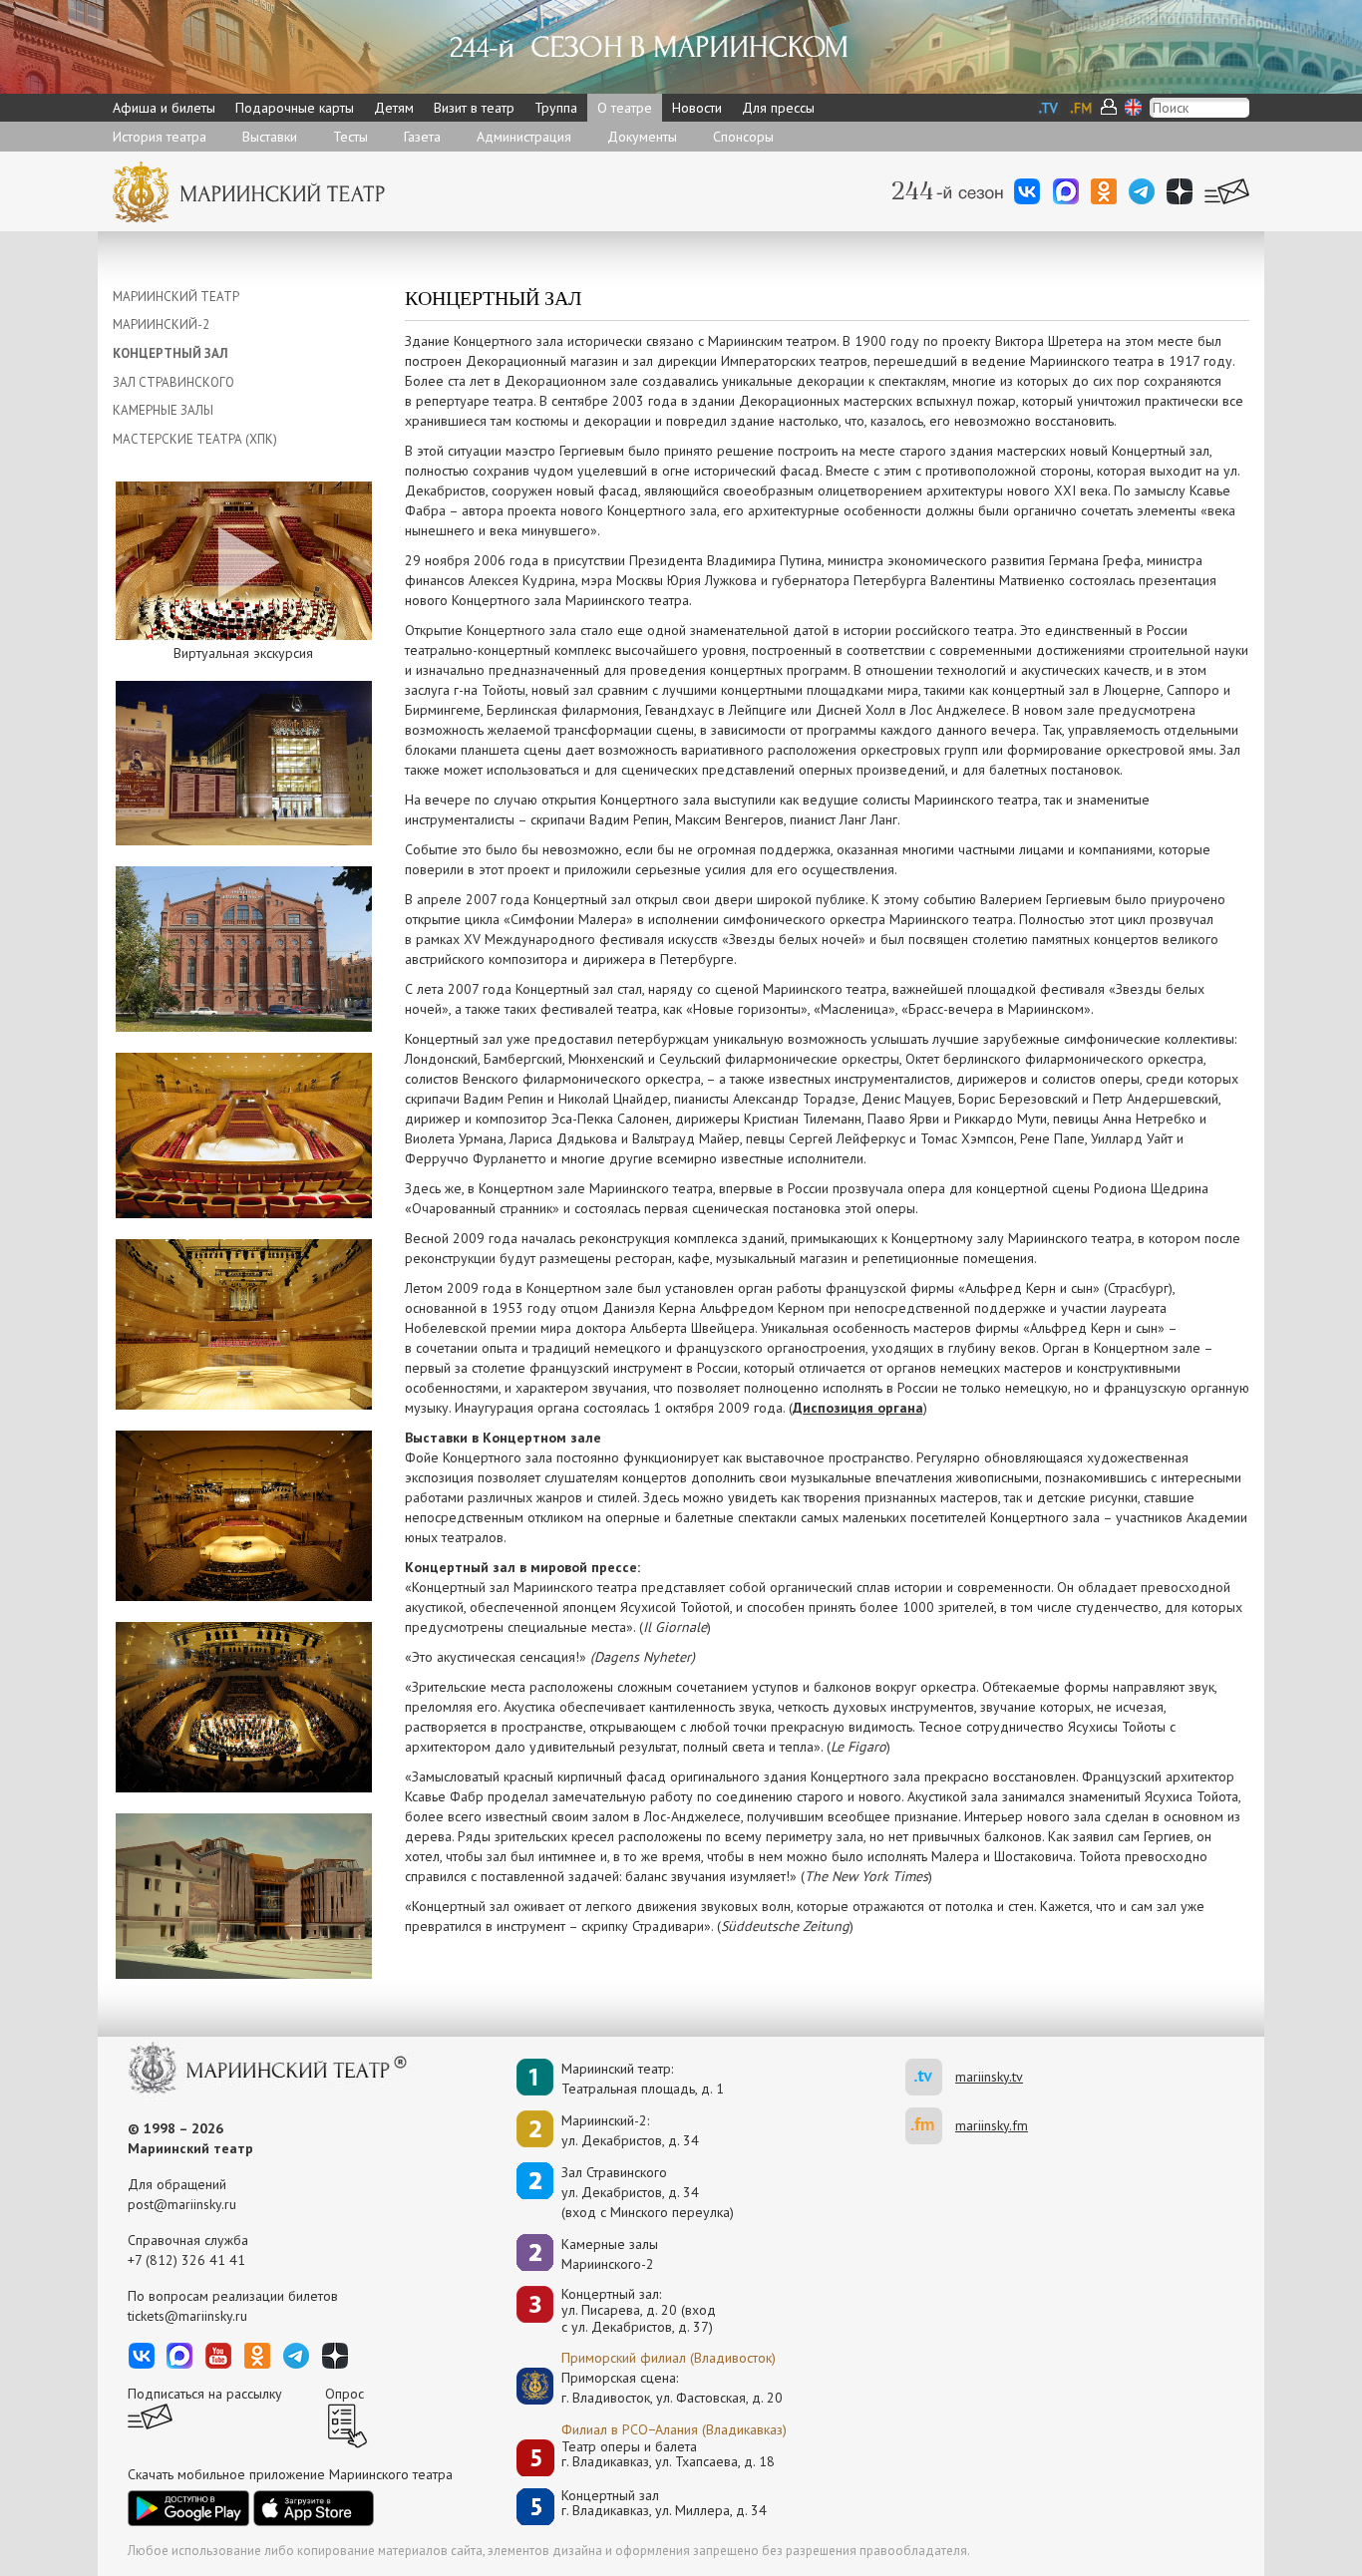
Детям (394, 108)
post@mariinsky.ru (182, 2204)
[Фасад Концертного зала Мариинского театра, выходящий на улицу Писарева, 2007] (244, 947)
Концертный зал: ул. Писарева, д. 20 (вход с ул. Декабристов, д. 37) (639, 2311)
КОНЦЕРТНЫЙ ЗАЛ (170, 353)
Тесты (350, 137)
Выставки (270, 137)
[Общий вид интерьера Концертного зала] (244, 1133)
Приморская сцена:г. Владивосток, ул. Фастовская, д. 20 (651, 2388)
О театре (625, 108)
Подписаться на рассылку (205, 2394)
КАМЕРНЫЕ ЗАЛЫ (163, 410)
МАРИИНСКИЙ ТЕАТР (176, 297)
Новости (697, 108)
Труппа (556, 108)
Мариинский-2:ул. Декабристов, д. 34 (630, 2130)
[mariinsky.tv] (930, 2077)
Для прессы (778, 108)
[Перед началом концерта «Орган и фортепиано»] (244, 1514)
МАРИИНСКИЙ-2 (161, 324)
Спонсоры (743, 137)
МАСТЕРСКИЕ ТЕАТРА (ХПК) (195, 439)
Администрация (524, 137)
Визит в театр (474, 108)
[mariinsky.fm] (930, 2126)
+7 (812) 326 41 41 (186, 2260)
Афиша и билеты (164, 108)
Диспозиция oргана (858, 1408)
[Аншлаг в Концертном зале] (244, 1706)
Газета (422, 137)
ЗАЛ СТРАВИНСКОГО (173, 382)
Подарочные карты (295, 108)
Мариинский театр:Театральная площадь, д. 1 (643, 2079)
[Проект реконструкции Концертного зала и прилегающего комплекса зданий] (244, 1894)
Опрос (344, 2394)
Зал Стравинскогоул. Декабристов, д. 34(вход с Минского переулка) (648, 2192)
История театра (160, 137)
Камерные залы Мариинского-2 (610, 2254)
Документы (642, 137)
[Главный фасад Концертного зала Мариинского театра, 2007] (244, 762)
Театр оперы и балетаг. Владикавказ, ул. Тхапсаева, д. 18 (668, 2455)
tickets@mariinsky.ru (187, 2316)
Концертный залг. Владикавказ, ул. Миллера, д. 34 (664, 2504)
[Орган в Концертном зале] (244, 1323)
